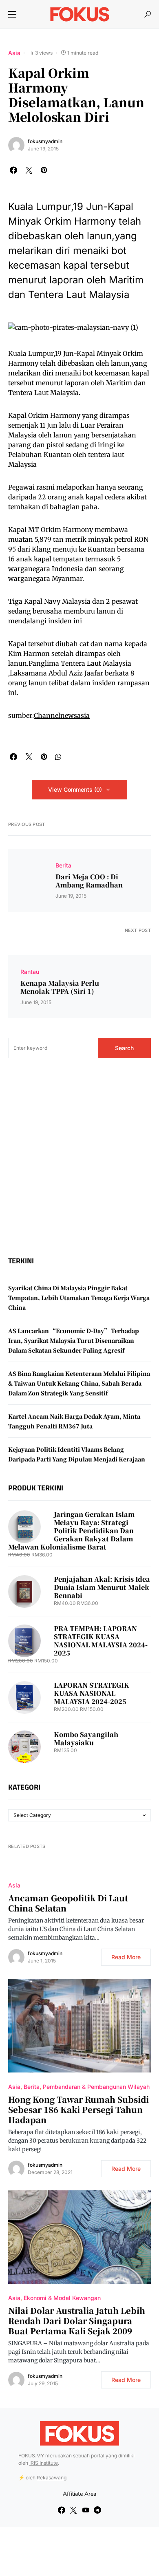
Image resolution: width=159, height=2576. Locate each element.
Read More (126, 1957)
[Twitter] (73, 2510)
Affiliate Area (79, 2494)
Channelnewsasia (62, 715)
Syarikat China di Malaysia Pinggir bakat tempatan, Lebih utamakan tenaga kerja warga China (79, 1298)
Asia (14, 53)
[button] (12, 14)
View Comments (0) (75, 789)
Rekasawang (52, 2478)
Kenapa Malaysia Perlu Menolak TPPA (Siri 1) (60, 987)
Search (124, 1048)
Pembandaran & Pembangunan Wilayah (96, 2087)
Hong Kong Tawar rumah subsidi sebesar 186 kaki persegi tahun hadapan (78, 2109)
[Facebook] (62, 2510)
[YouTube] (86, 2510)
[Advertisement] (79, 1157)
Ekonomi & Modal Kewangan (62, 2298)
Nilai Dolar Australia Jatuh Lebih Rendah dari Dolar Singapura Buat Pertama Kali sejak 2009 (77, 2321)
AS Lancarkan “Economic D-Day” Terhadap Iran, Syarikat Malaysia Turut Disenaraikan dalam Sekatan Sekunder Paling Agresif (74, 1340)
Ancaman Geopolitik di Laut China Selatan (68, 1903)
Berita (63, 865)
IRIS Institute (44, 2463)
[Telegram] (97, 2510)
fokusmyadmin (45, 141)
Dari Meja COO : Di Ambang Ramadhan (89, 881)
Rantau (30, 972)
